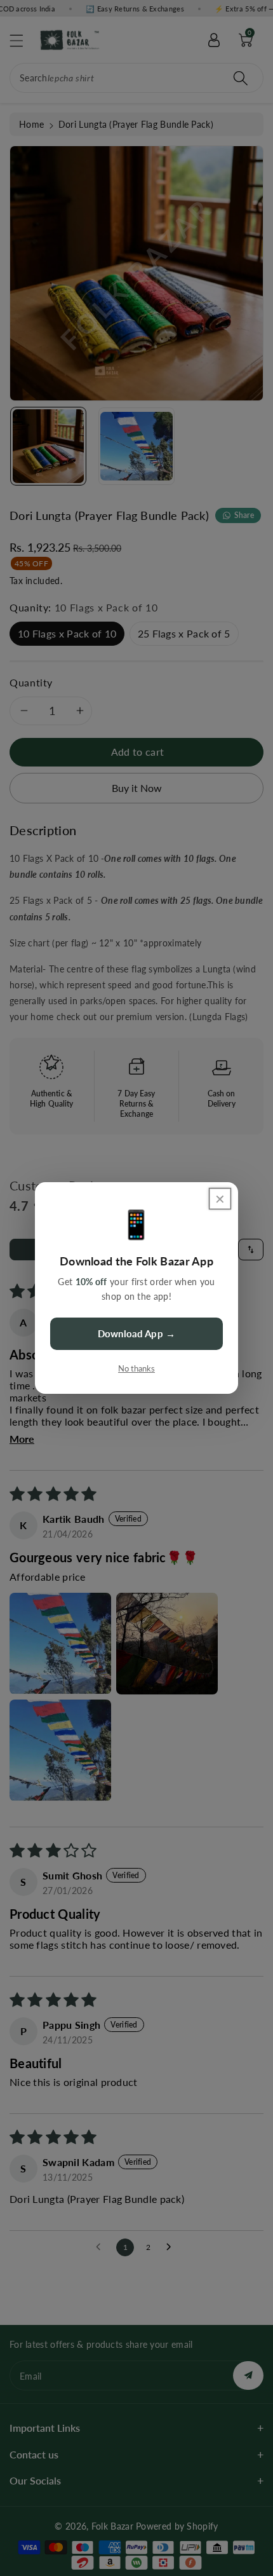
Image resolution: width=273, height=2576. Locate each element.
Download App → (136, 1333)
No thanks (136, 1368)
